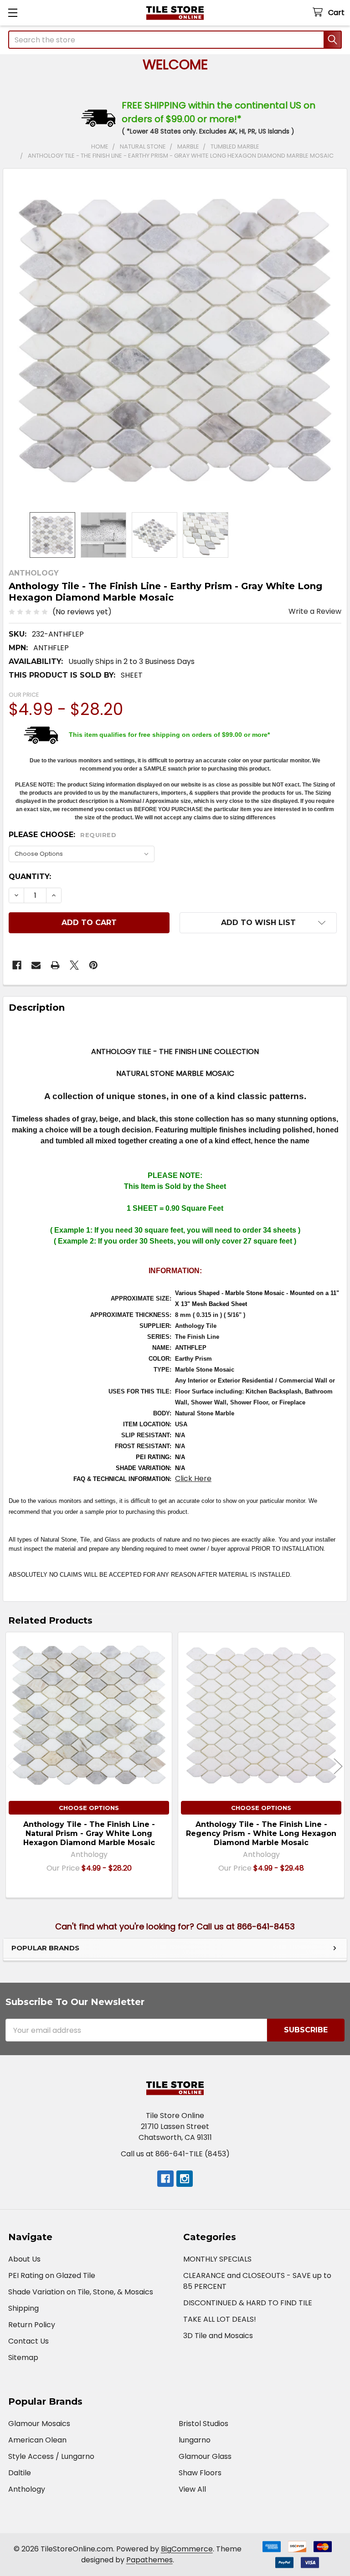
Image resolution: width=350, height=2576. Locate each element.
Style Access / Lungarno (51, 2456)
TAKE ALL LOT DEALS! (220, 2319)
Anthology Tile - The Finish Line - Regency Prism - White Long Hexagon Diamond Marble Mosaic (261, 1833)
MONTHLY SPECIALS (217, 2259)
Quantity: (30, 877)
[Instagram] (185, 2179)
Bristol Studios (203, 2424)
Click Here (193, 1478)
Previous (12, 1766)
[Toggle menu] (13, 13)
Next (338, 1766)
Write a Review (315, 611)
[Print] (55, 965)
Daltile (20, 2473)
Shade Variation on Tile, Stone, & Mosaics (81, 2292)
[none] (175, 340)
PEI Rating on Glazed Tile (52, 2275)
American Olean (37, 2440)
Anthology (27, 2489)
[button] (258, 923)
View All (192, 2489)
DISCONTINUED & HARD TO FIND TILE (248, 2303)
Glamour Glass (205, 2456)
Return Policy (32, 2325)
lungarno (195, 2440)
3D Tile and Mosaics (218, 2336)
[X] (74, 965)
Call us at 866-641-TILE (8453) (175, 2154)
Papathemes (149, 2560)
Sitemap (23, 2357)
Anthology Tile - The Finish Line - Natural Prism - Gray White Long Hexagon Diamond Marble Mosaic (89, 1833)
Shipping (23, 2308)
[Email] (36, 965)
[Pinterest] (93, 965)
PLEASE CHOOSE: (62, 835)
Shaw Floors (200, 2473)
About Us (24, 2259)
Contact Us (28, 2341)
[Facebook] (17, 965)
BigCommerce (187, 2549)
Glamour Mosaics (39, 2424)
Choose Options (89, 1808)
